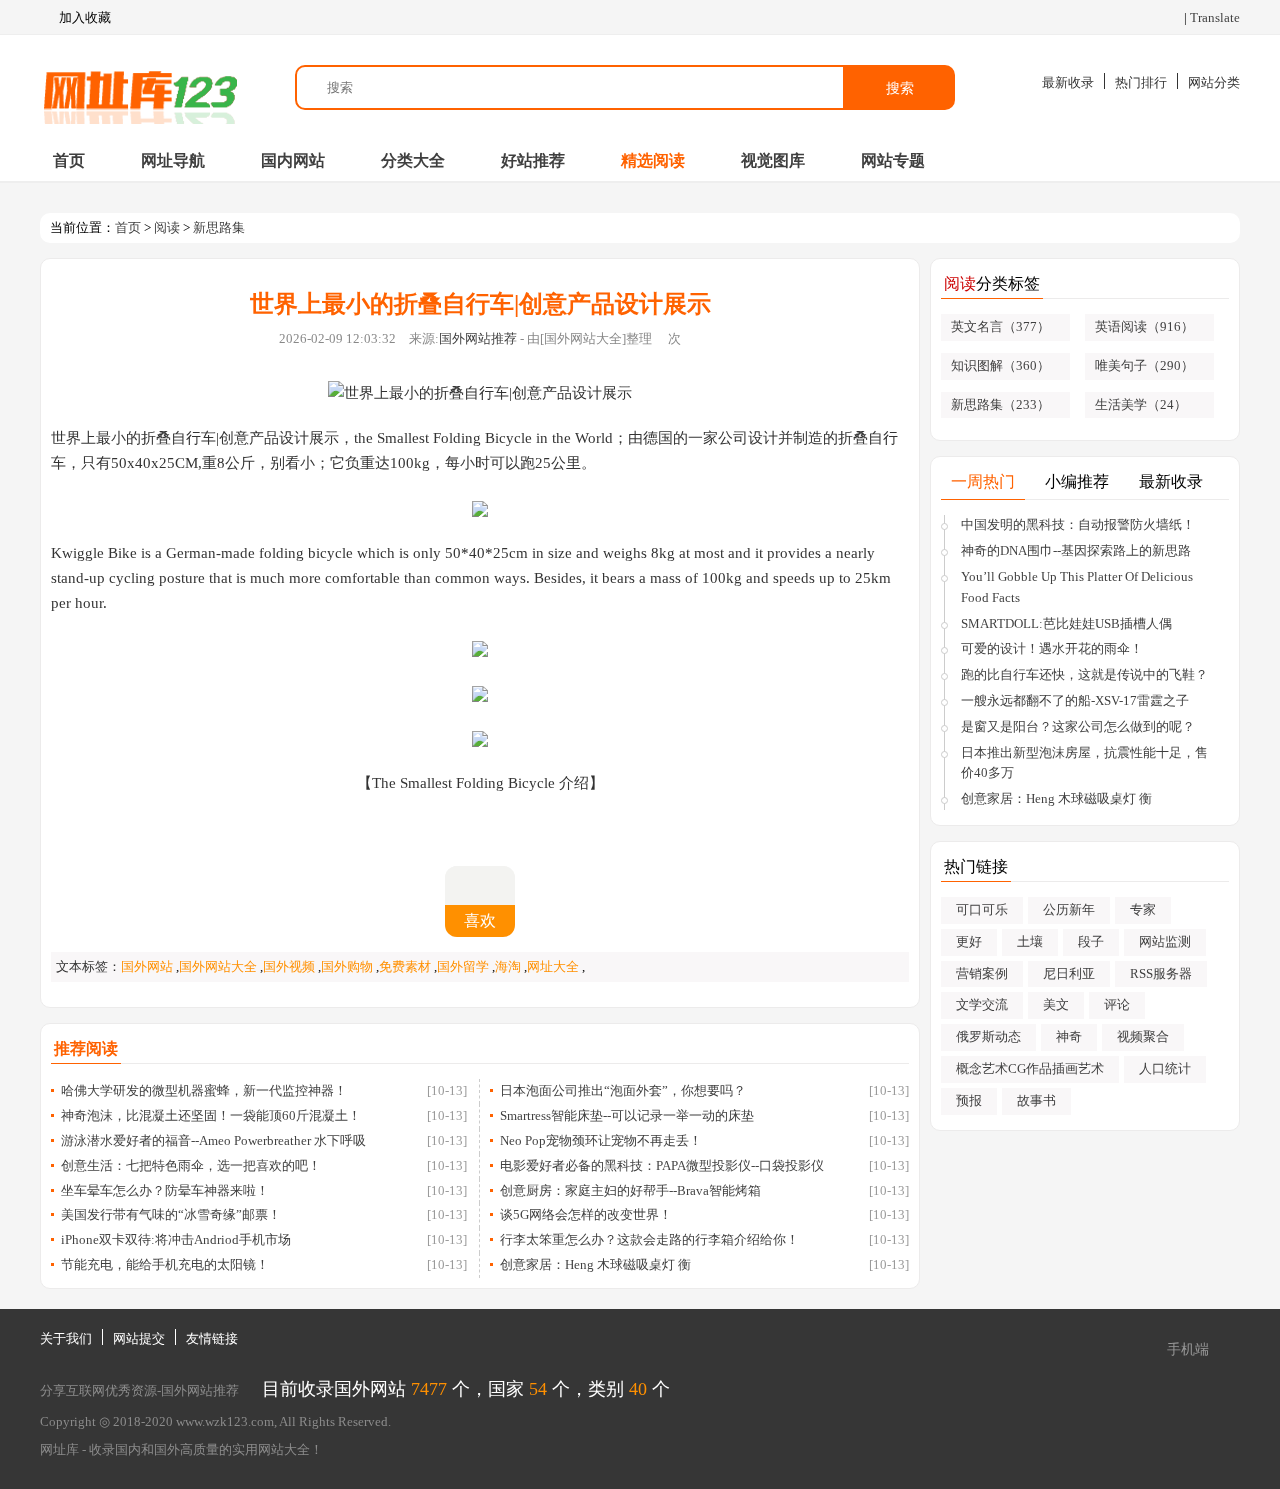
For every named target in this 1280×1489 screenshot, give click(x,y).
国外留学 (463, 966)
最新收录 (1068, 82)
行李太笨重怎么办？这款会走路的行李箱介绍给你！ (649, 1239)
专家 (1143, 909)
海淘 (508, 966)
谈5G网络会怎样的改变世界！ (586, 1214)
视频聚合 (1143, 1036)
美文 (1056, 1004)
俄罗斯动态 (988, 1036)
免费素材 (405, 966)
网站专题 (893, 160)
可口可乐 (982, 909)
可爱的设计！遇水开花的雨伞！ (1052, 648)
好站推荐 (533, 160)
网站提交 (139, 1338)
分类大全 (413, 160)
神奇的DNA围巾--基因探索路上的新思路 (1076, 550)
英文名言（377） (1000, 326)
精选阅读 (653, 160)
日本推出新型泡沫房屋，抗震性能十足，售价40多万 (1084, 763)
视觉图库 (773, 160)
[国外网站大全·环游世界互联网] (140, 87)
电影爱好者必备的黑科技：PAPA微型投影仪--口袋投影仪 (662, 1165)
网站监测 (1165, 941)
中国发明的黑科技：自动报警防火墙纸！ (1078, 524)
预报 (969, 1100)
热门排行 (1141, 82)
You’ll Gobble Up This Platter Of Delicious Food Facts (1077, 587)
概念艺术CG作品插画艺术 (1030, 1068)
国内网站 (293, 160)
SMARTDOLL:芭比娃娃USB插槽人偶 (1066, 623)
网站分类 (1214, 82)
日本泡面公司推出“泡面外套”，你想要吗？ (623, 1090)
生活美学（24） (1141, 404)
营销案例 (982, 973)
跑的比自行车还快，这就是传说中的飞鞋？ (1084, 674)
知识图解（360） (1000, 365)
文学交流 (982, 1004)
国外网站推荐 (478, 338)
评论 (1117, 1004)
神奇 (1069, 1036)
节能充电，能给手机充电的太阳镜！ (165, 1264)
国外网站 (147, 966)
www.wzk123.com (225, 1421)
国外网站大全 (218, 966)
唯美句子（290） (1144, 365)
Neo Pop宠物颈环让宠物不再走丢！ (601, 1140)
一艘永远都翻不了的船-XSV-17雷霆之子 (1075, 700)
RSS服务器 (1161, 973)
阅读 (167, 227)
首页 (69, 160)
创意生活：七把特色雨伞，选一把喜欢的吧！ (191, 1165)
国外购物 (347, 966)
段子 (1091, 941)
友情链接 (212, 1338)
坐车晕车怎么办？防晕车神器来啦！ (165, 1190)
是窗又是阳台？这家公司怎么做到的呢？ (1078, 726)
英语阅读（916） (1144, 326)
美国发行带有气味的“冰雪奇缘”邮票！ (171, 1214)
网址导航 (173, 160)
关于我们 (66, 1338)
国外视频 (289, 966)
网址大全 (553, 966)
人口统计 (1165, 1068)
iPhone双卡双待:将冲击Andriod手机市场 (176, 1239)
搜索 (900, 88)
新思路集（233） (1000, 404)
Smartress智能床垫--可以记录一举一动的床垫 (627, 1115)
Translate (1215, 17)
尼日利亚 (1069, 973)
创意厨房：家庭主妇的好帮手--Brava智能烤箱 (630, 1190)
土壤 (1030, 941)
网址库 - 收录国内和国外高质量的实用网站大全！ (181, 1449)
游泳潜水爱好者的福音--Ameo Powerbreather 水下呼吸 (213, 1140)
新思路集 (219, 227)
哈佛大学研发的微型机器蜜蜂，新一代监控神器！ (204, 1090)
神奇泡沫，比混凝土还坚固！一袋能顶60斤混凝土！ (211, 1115)
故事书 (1036, 1100)
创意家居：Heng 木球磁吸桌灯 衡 (595, 1264)
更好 (969, 941)
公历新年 (1069, 909)
